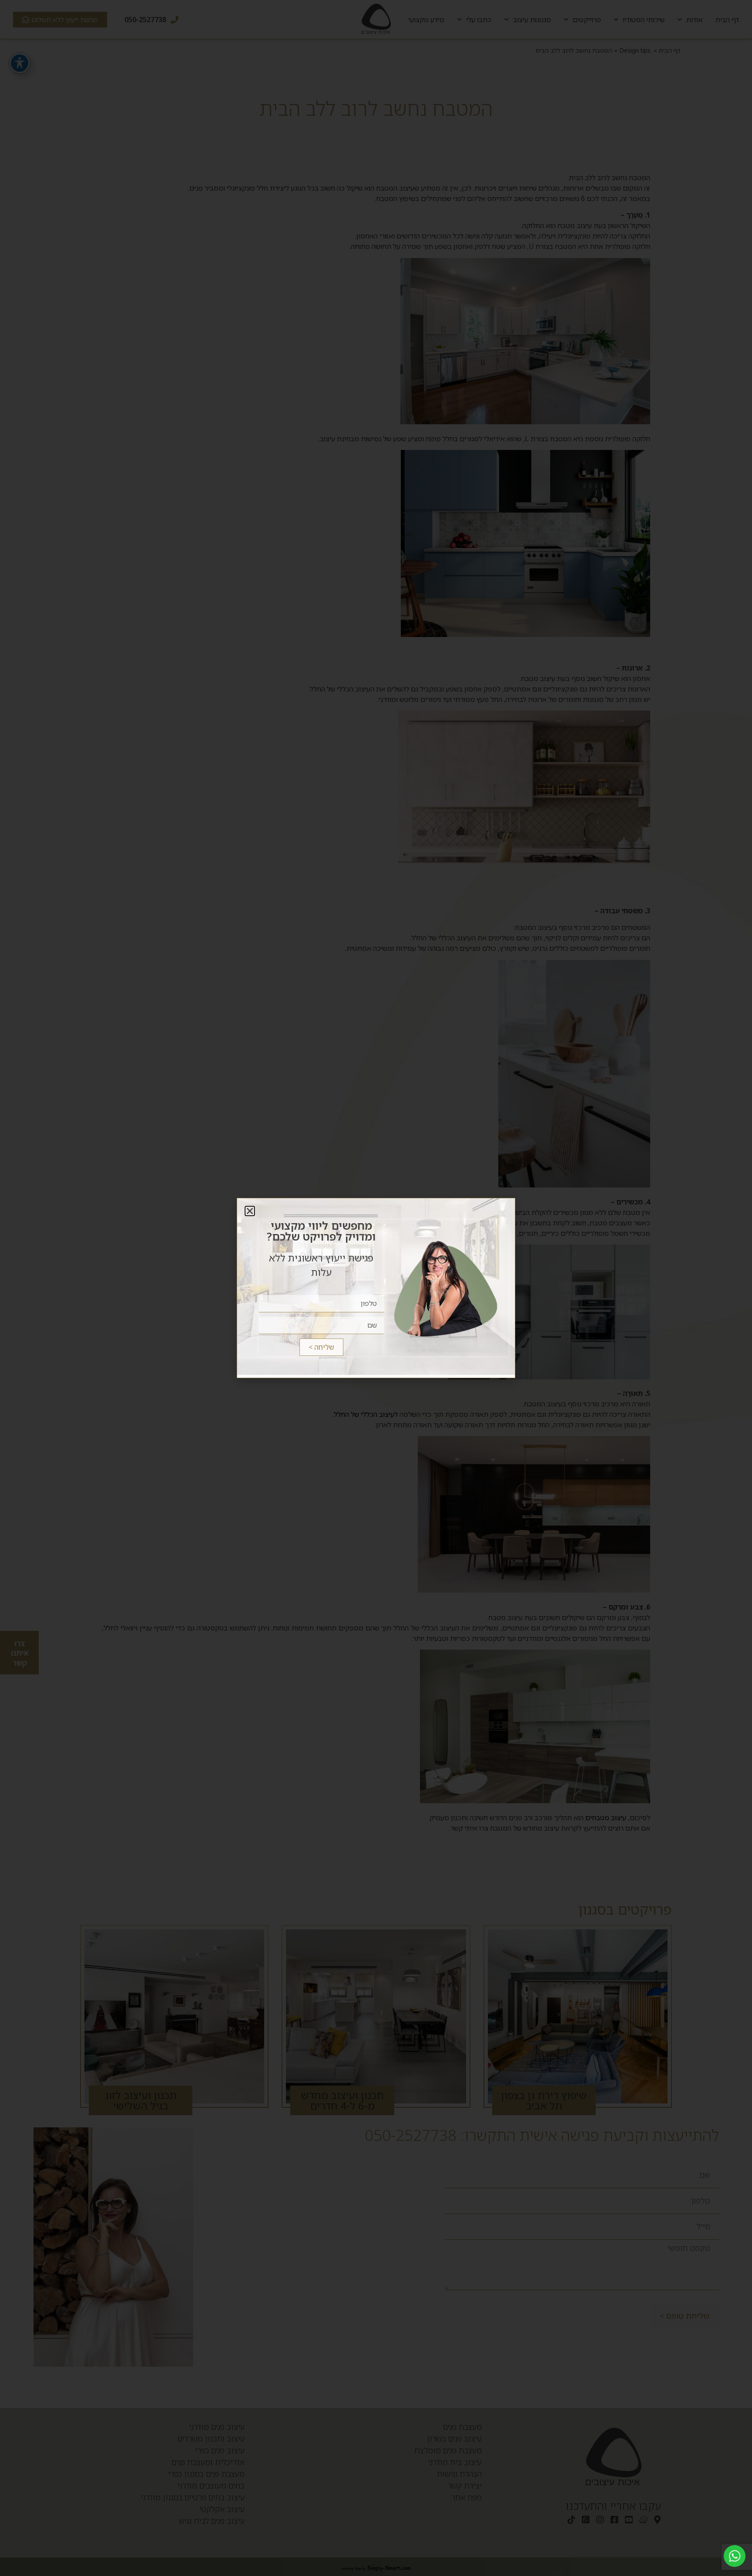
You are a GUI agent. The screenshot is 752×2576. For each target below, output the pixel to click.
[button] (250, 1211)
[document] (376, 1288)
